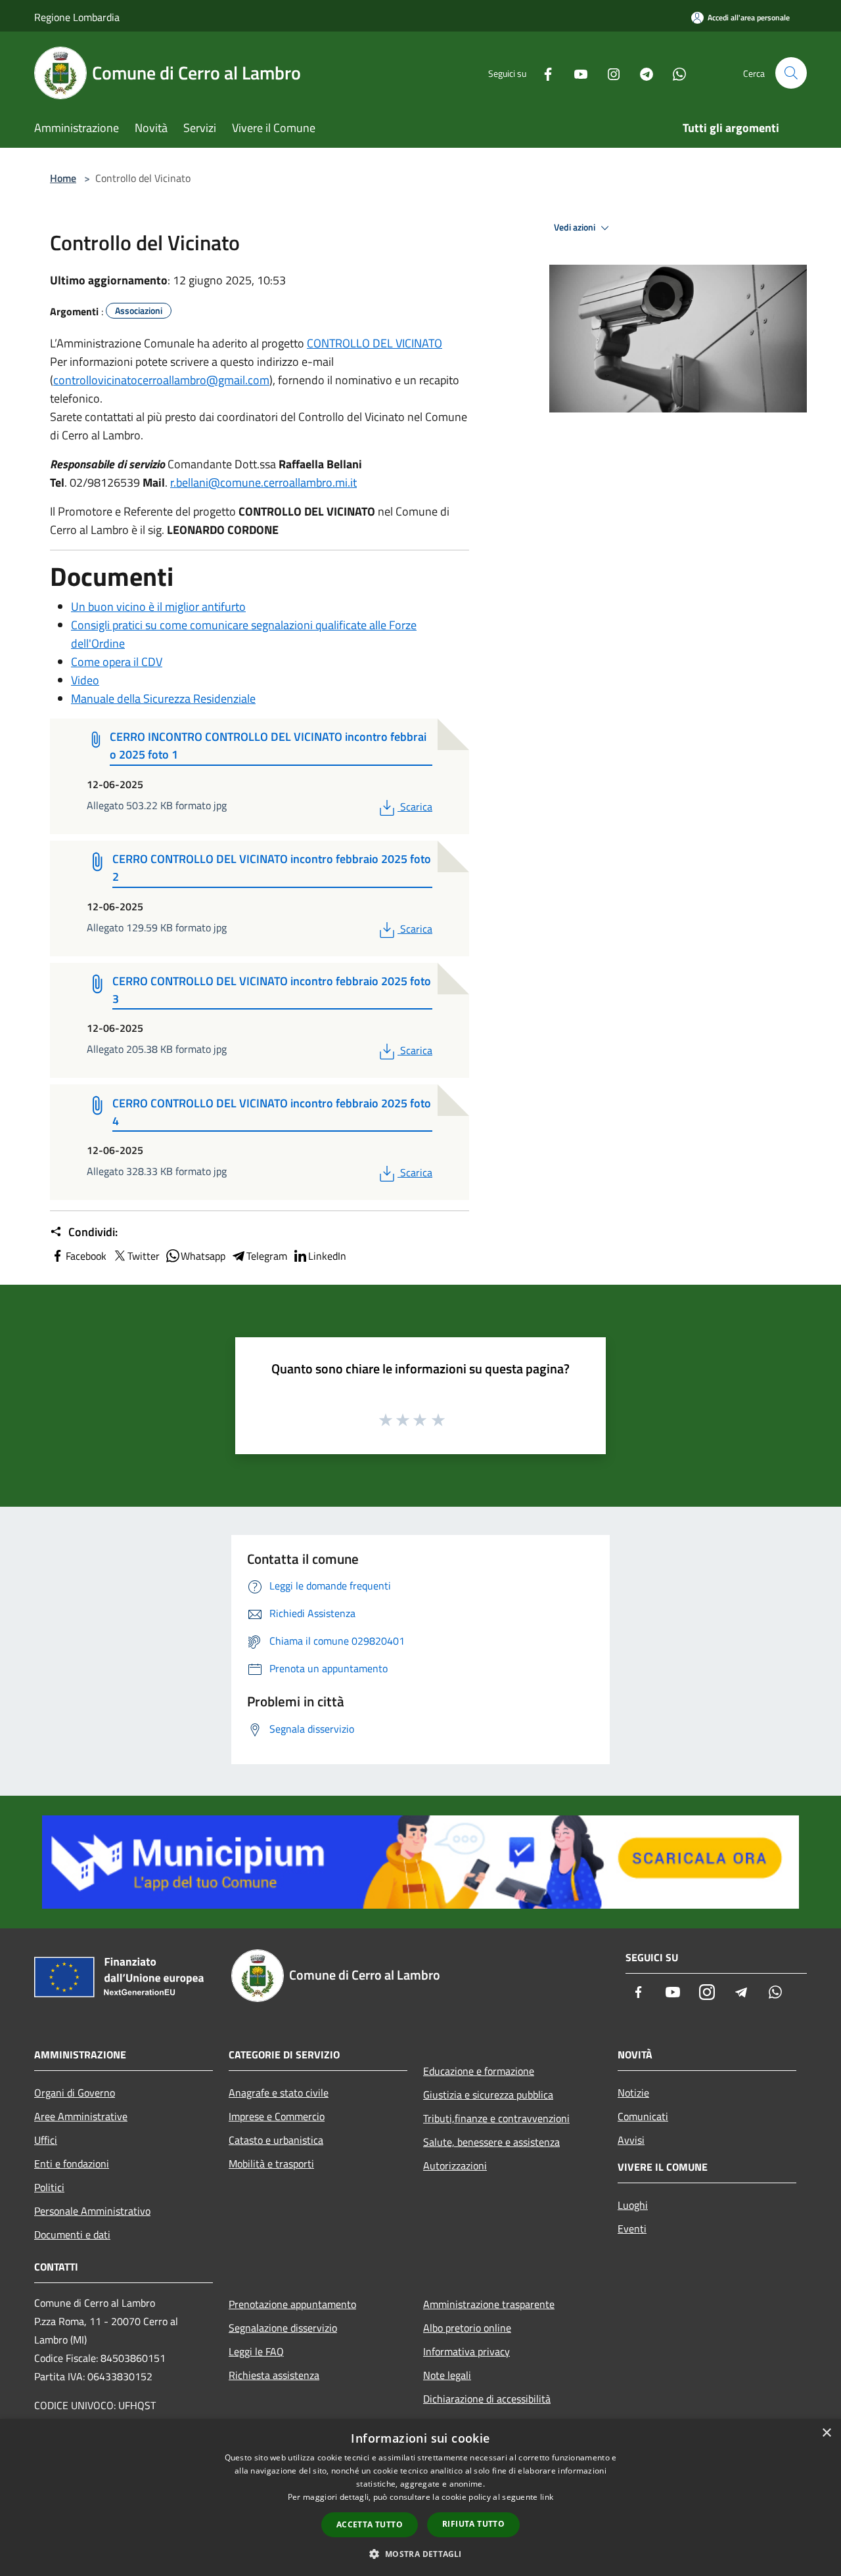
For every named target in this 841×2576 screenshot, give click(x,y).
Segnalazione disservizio (283, 2328)
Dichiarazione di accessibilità (487, 2399)
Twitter (144, 1256)
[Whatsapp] (674, 73)
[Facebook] (543, 73)
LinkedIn (327, 1256)
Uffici (46, 2140)
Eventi (632, 2229)
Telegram (267, 1256)
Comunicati (643, 2116)
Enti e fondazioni (72, 2164)
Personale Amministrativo (92, 2211)
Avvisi (631, 2140)
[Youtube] (576, 73)
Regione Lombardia (77, 17)
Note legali (447, 2375)
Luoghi (633, 2205)
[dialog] (420, 2498)
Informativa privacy (466, 2351)
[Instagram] (608, 73)
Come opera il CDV (117, 662)
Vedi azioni (576, 227)
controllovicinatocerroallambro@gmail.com (161, 380)
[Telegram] (641, 73)
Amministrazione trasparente (489, 2304)
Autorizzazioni (455, 2165)
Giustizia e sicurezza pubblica (488, 2095)
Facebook (86, 1256)
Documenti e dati (72, 2234)
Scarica (416, 807)
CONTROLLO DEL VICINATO (375, 343)
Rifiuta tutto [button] (473, 2524)
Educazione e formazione (479, 2071)
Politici (49, 2187)
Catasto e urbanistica (276, 2140)
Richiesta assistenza (274, 2375)
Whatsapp (203, 1256)
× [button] (826, 2433)
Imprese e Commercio (277, 2116)
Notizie (633, 2093)
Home (63, 178)
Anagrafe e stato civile (279, 2093)
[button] (420, 2554)
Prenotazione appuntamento (292, 2304)
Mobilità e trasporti (271, 2164)
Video (85, 680)
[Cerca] (791, 73)
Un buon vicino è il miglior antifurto (158, 607)
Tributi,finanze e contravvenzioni (496, 2118)
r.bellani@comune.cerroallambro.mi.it (263, 482)
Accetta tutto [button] (370, 2524)
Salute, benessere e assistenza (491, 2142)
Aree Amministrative (81, 2116)
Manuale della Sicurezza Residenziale (163, 699)
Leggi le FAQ (256, 2351)
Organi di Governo (75, 2093)
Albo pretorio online (467, 2328)
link (547, 2497)
